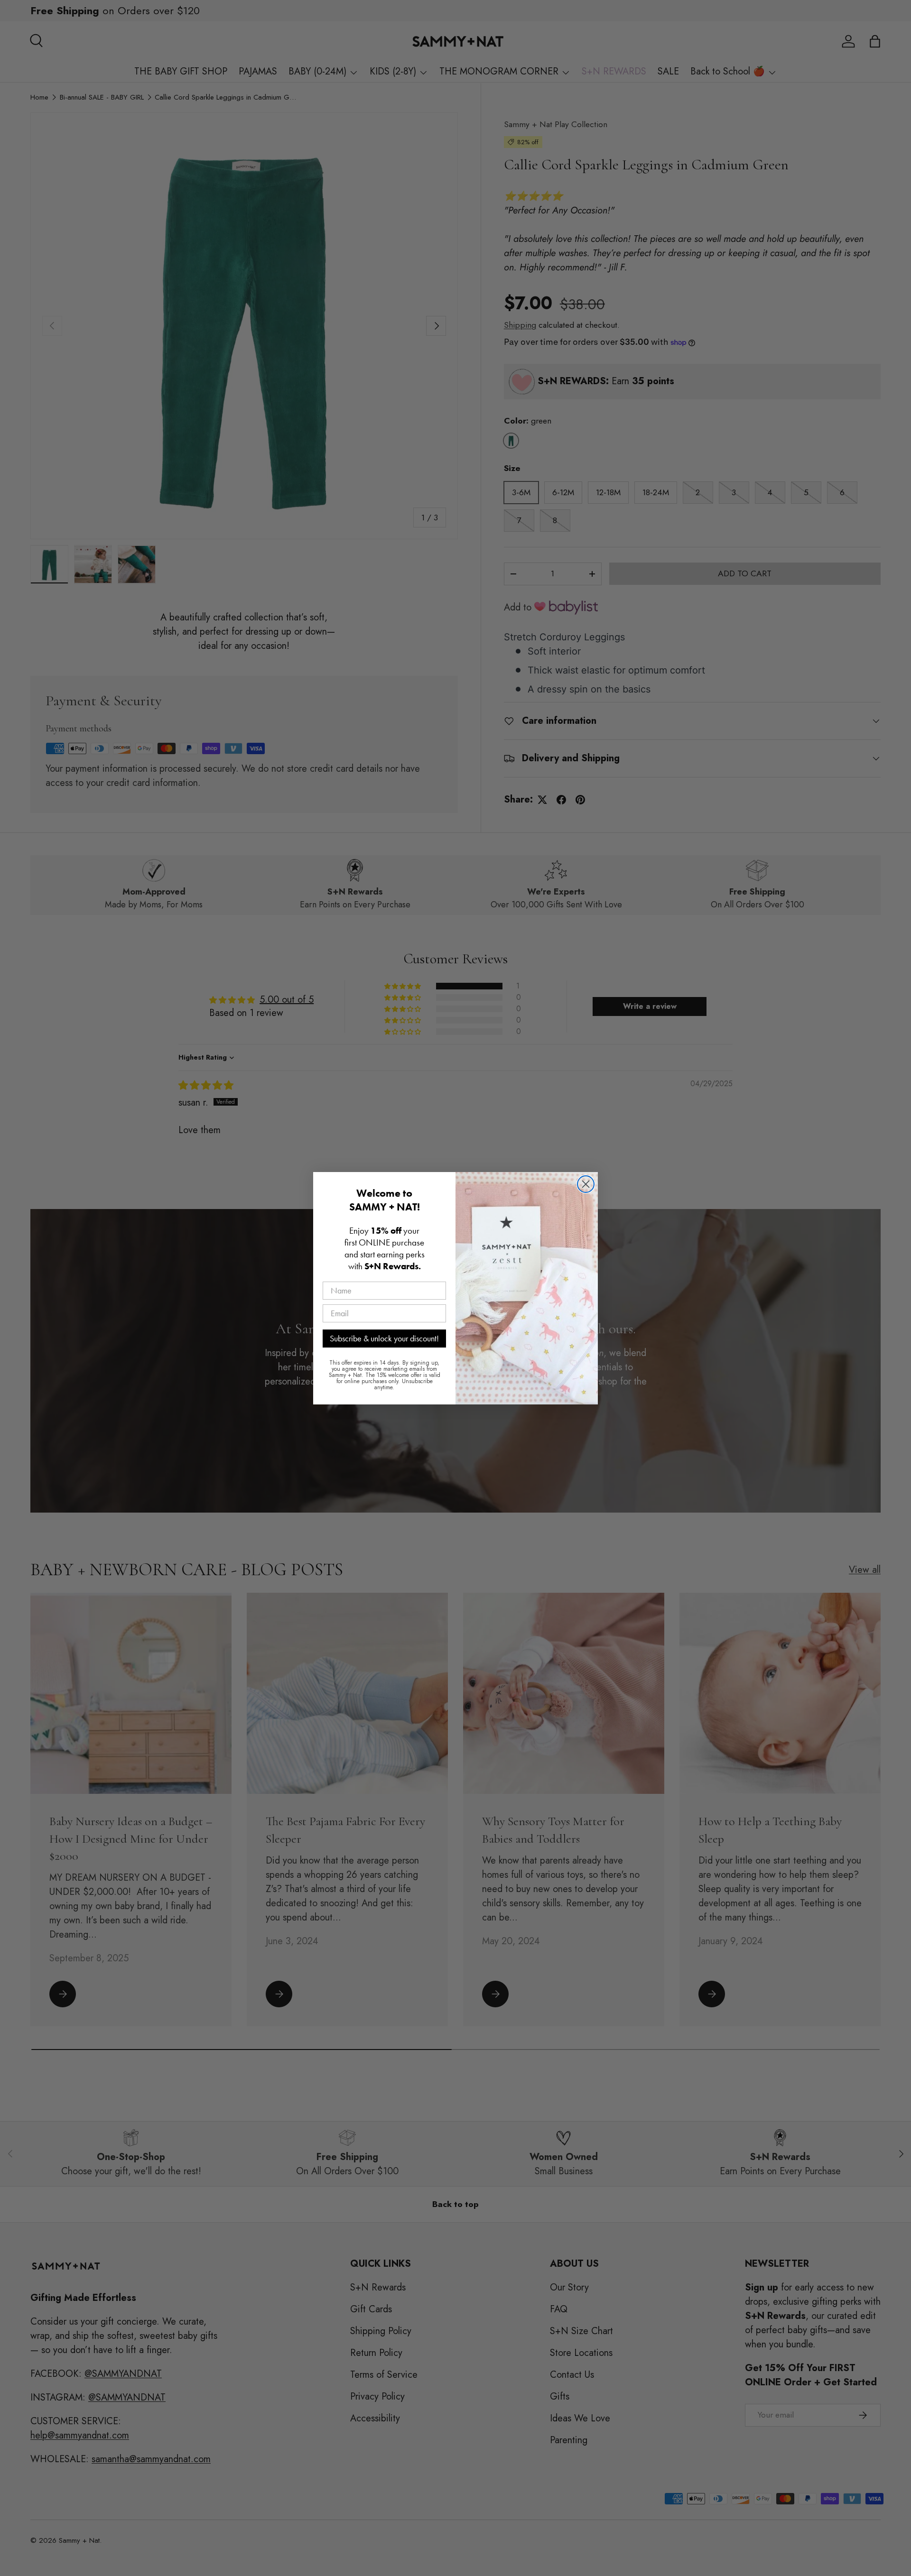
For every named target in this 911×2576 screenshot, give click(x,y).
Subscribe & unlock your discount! (384, 1338)
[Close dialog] (586, 1184)
